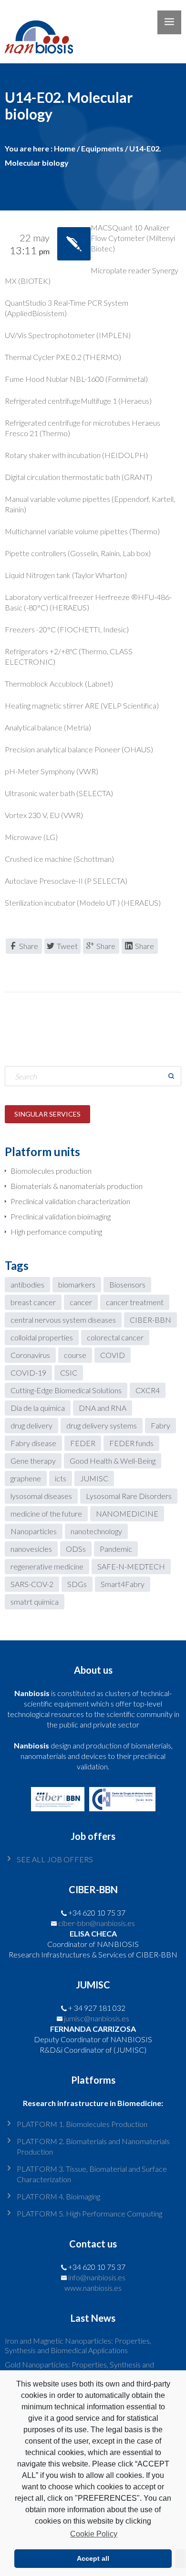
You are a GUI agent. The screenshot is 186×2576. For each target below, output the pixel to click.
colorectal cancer (115, 1337)
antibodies (27, 1284)
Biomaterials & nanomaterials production (77, 1186)
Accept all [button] (93, 2558)
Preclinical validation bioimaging (61, 1216)
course (75, 1355)
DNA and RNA (103, 1408)
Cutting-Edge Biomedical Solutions (66, 1390)
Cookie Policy (94, 2534)
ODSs (76, 1549)
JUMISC (94, 1478)
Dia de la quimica (38, 1408)
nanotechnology (96, 1531)
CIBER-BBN (150, 1320)
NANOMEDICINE (127, 1513)
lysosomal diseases (41, 1496)
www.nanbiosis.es (93, 2288)
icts (61, 1478)
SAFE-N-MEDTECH (131, 1566)
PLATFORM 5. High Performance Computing (89, 2213)
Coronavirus (30, 1355)
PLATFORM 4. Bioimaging (58, 2196)
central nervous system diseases (63, 1320)
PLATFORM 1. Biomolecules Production (82, 2124)
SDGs (77, 1584)
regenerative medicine (47, 1566)
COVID (113, 1355)
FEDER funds (131, 1443)
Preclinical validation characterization (70, 1201)
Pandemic (116, 1549)
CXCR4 (148, 1390)
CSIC (69, 1373)
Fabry (160, 1425)
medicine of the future (46, 1513)
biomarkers (77, 1284)
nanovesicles (31, 1549)
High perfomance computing (56, 1232)
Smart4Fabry (123, 1584)
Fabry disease (33, 1443)
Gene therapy (33, 1461)
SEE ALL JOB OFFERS (55, 1859)
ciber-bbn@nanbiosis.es (97, 1923)
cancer (81, 1302)
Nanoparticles (34, 1531)
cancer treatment (135, 1302)
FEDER (83, 1443)
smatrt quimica (35, 1602)
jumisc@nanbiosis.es (97, 2018)
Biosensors (127, 1284)
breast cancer (33, 1302)
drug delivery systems (102, 1425)
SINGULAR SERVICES (47, 1114)
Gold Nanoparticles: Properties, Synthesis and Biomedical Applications (79, 2369)
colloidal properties (42, 1337)
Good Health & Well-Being (113, 1461)
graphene (26, 1478)
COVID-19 (28, 1373)
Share (29, 946)
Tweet (67, 946)
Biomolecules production (51, 1171)
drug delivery (31, 1425)
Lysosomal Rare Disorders (129, 1496)
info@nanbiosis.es (97, 2277)
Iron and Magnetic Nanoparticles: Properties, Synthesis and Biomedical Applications (78, 2345)
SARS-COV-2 (32, 1584)
